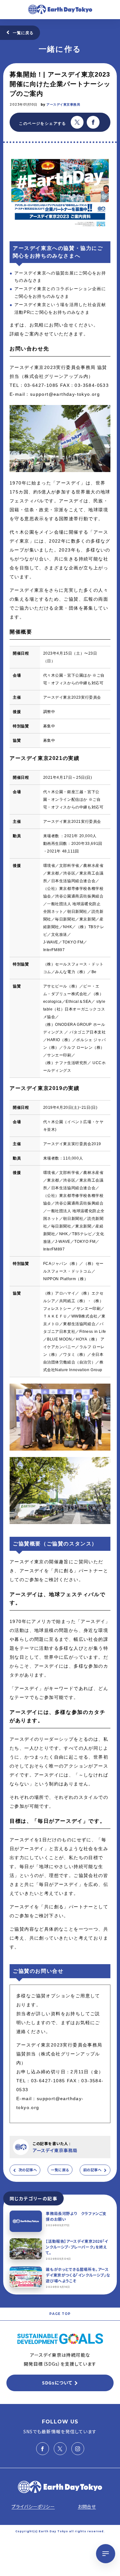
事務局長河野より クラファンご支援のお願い (76, 2216)
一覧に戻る (23, 33)
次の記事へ (28, 2170)
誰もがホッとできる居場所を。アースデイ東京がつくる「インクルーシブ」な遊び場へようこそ (78, 2275)
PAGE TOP (60, 2314)
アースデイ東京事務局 (63, 105)
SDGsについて (57, 2383)
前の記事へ (92, 2170)
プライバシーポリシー (33, 2506)
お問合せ (87, 2506)
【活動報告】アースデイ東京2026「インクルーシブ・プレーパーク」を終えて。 (77, 2247)
